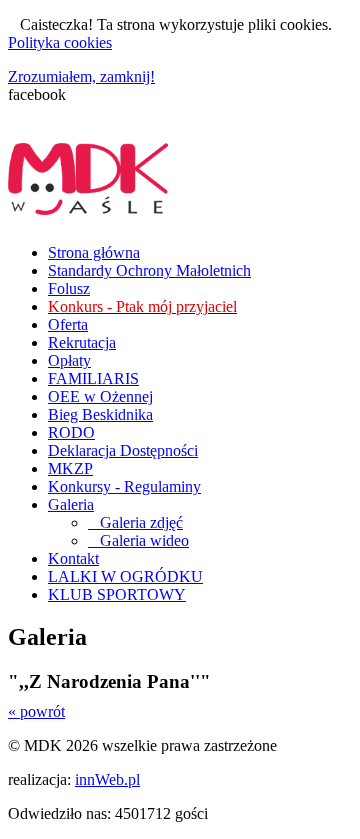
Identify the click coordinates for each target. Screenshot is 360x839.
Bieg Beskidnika (100, 414)
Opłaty (69, 360)
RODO (71, 432)
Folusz (69, 288)
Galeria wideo (138, 540)
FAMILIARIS (93, 378)
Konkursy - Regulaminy (124, 486)
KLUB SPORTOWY (117, 594)
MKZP (70, 468)
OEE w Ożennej (100, 396)
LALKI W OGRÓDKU (125, 576)
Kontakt (73, 558)
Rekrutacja (82, 342)
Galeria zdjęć (135, 522)
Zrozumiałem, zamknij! (81, 76)
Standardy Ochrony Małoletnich (149, 270)
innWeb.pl (107, 779)
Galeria (71, 504)
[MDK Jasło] (88, 204)
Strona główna (94, 252)
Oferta (68, 324)
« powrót (36, 711)
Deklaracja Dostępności (123, 450)
